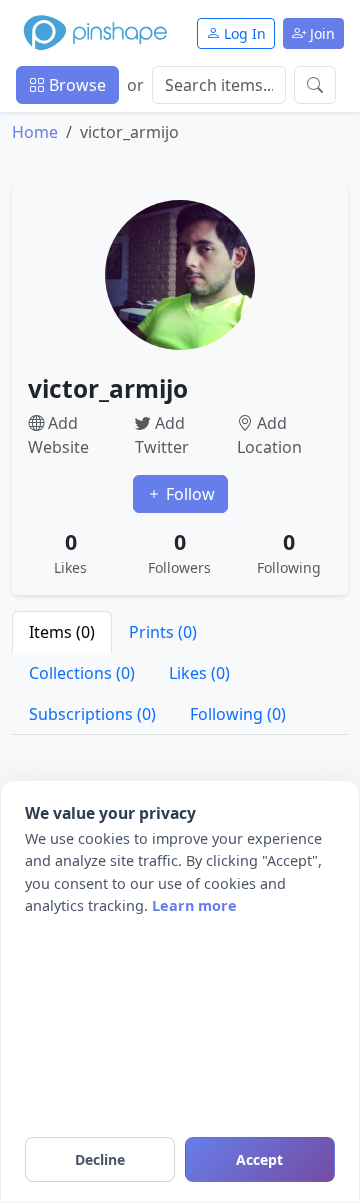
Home (35, 132)
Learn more (194, 905)
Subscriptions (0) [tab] (92, 714)
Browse (75, 85)
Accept (259, 1159)
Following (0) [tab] (238, 714)
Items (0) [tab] (62, 632)
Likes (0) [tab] (199, 673)
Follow (188, 494)
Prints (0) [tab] (163, 632)
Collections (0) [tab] (82, 673)
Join (320, 33)
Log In (243, 33)
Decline (100, 1159)
